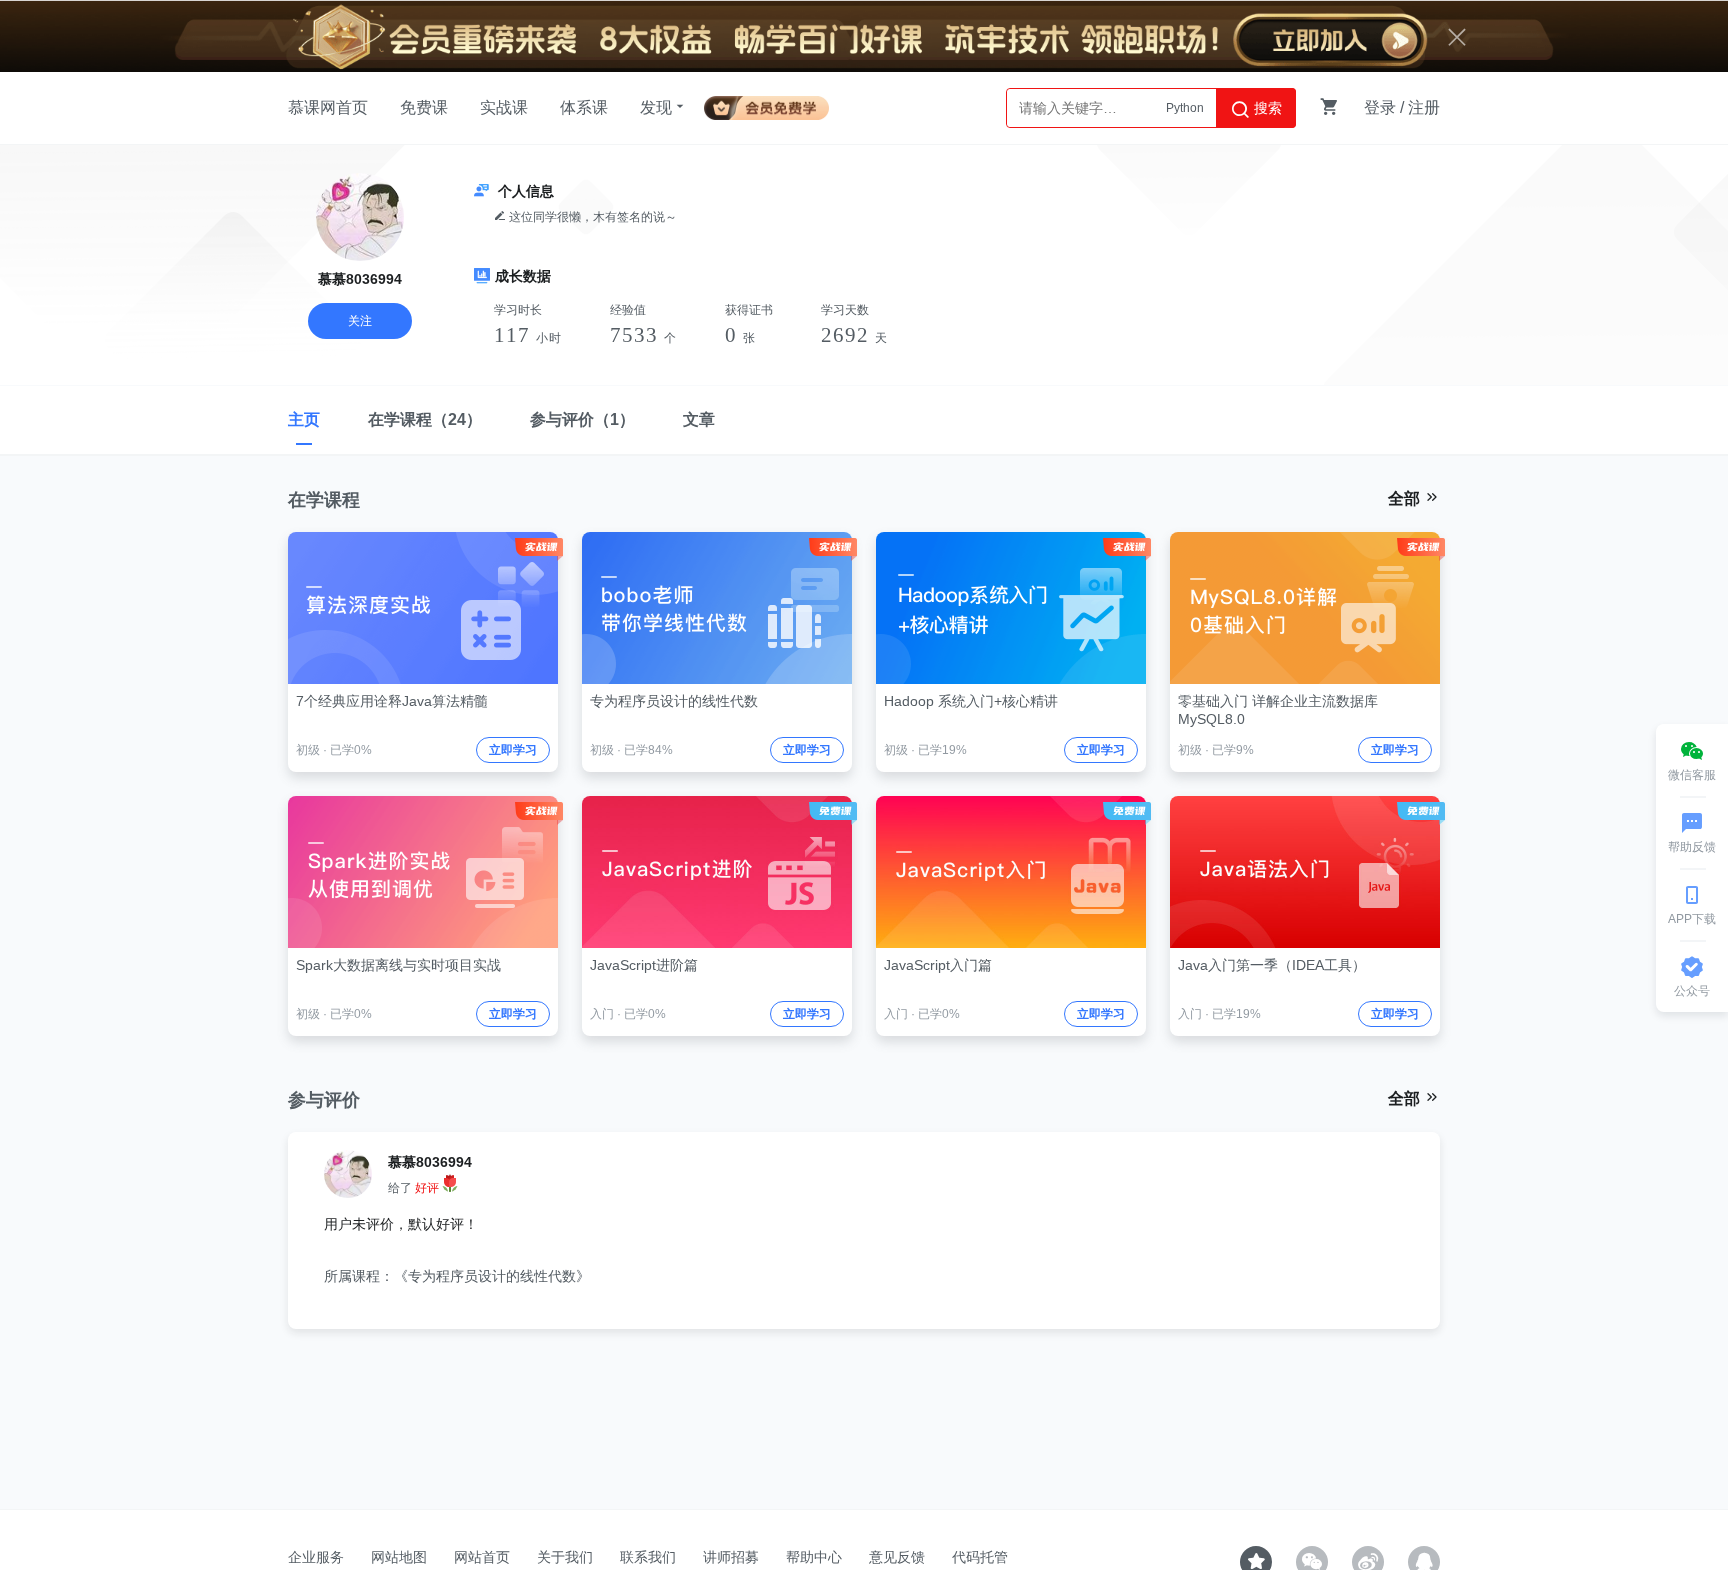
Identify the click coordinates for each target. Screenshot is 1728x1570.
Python (1185, 108)
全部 (1406, 498)
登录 (1380, 107)
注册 (1424, 107)
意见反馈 (897, 1557)
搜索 (1266, 108)
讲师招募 (731, 1557)
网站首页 (482, 1557)
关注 (360, 321)
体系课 (584, 107)
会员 (774, 104)
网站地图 (399, 1557)
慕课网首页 (328, 107)
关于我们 (565, 1557)
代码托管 (980, 1557)
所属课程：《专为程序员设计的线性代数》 (457, 1276)
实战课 (504, 107)
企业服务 (316, 1557)
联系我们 (648, 1557)
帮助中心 (814, 1557)
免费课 (424, 107)
